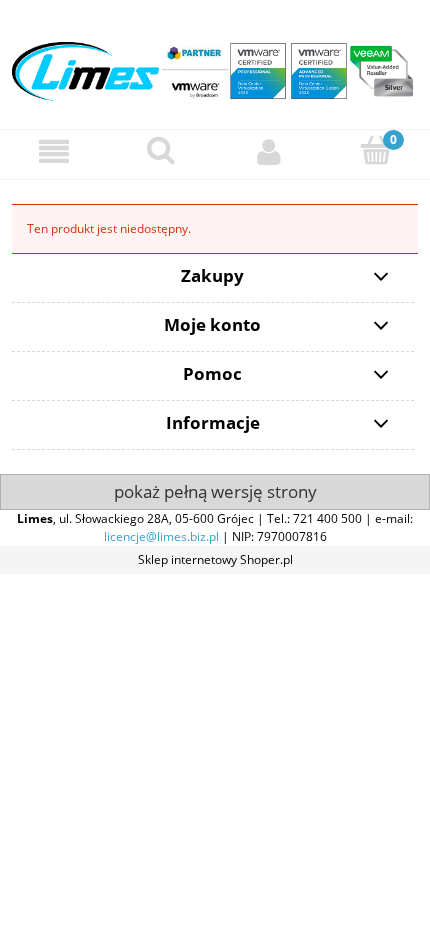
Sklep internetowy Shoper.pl (215, 559)
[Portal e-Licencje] (215, 63)
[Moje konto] (269, 151)
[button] (54, 151)
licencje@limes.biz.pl (161, 536)
